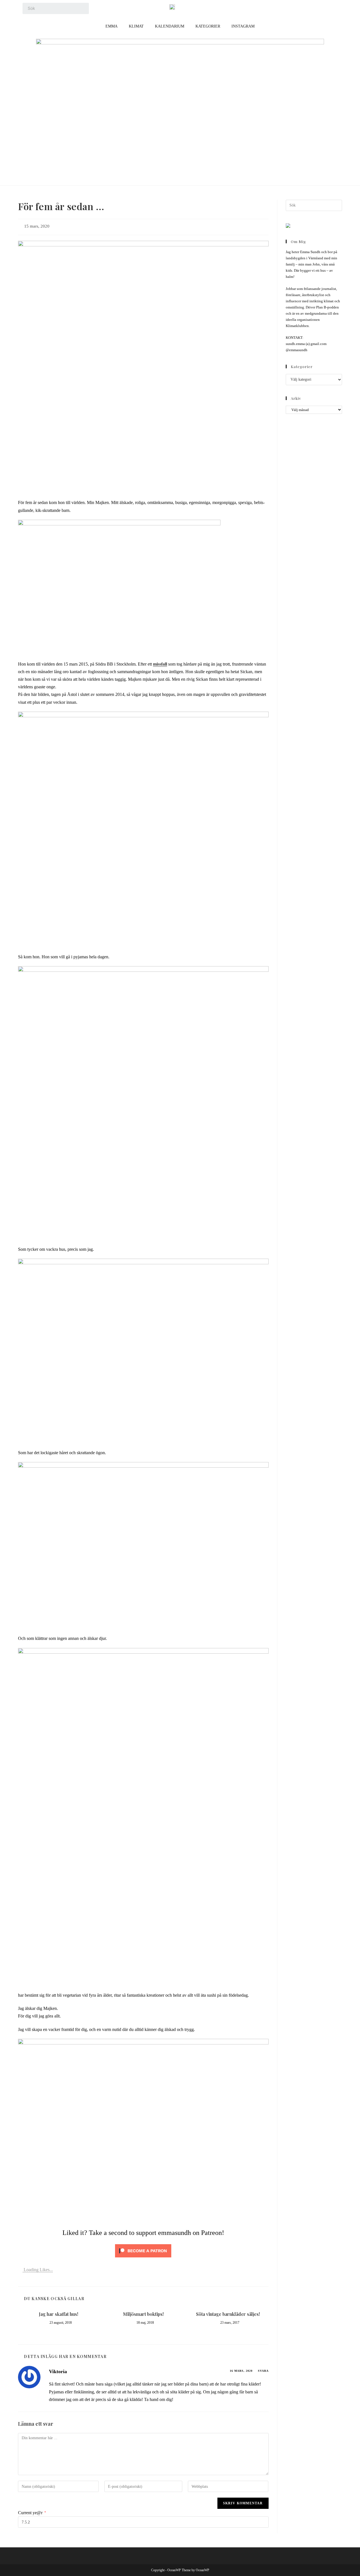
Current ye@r (32, 2513)
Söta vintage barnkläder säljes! (228, 2314)
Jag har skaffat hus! (58, 2314)
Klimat (136, 26)
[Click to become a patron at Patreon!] (143, 2250)
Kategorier (208, 26)
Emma (112, 26)
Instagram (243, 26)
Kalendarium (170, 26)
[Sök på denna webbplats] (314, 205)
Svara (263, 2371)
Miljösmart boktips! (143, 2314)
